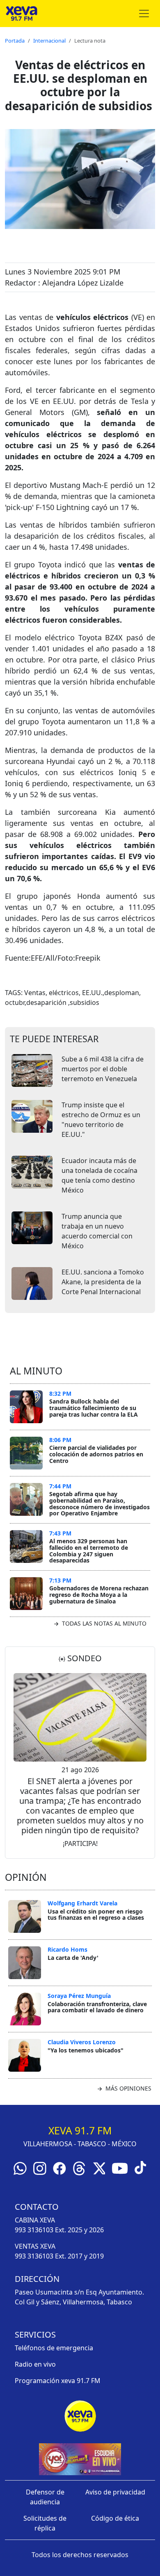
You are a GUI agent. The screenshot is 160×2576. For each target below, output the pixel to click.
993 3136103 (34, 2230)
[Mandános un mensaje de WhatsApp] (20, 2168)
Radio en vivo (35, 2364)
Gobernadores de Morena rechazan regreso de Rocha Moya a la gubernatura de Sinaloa (99, 1594)
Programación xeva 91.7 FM (58, 2381)
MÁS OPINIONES (128, 2088)
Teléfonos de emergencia (54, 2348)
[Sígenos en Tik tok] (140, 2167)
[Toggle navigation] (144, 14)
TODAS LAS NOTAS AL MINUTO (103, 1623)
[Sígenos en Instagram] (40, 2168)
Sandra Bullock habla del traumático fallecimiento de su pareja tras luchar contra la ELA (94, 1408)
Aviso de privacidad (115, 2492)
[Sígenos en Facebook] (59, 2168)
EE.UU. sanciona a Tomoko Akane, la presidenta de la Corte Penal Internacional (103, 1282)
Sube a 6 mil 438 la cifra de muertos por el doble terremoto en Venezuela (103, 1069)
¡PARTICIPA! (80, 1844)
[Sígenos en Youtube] (120, 2168)
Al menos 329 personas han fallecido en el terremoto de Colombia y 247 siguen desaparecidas (89, 1551)
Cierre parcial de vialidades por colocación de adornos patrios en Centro (96, 1454)
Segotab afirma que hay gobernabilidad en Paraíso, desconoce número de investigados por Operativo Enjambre (99, 1503)
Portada (15, 41)
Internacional (49, 41)
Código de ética (115, 2518)
